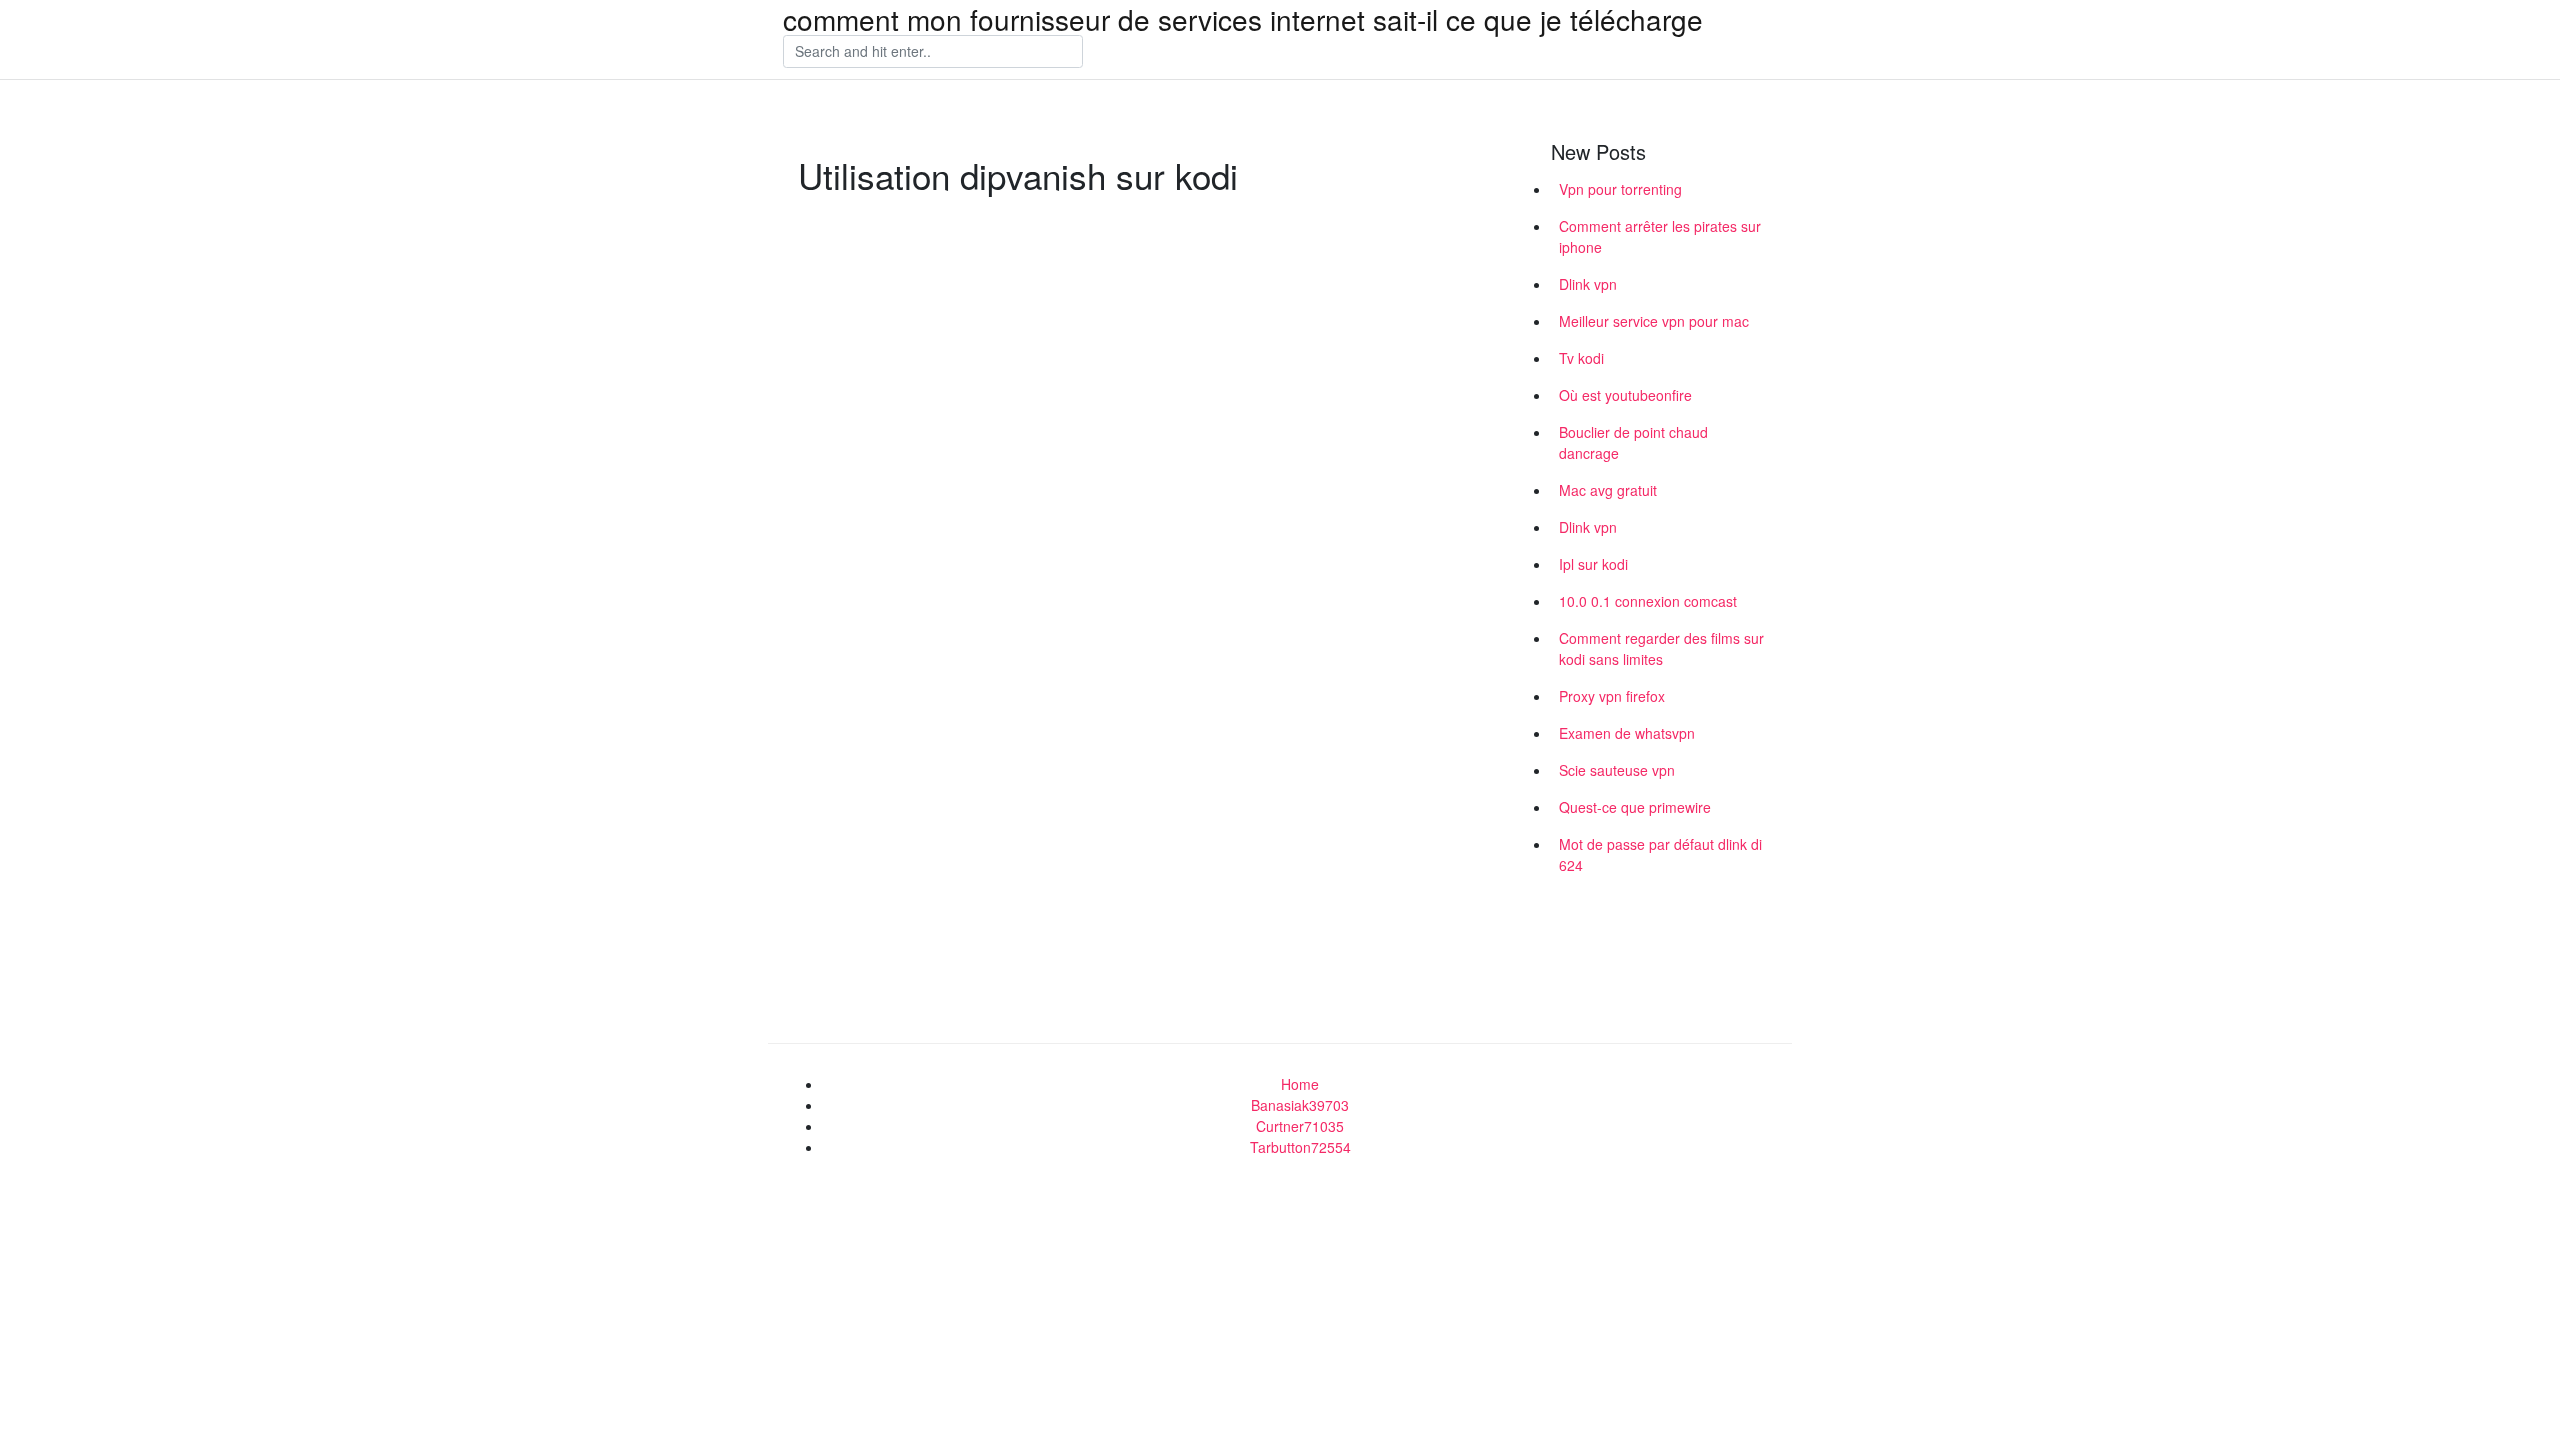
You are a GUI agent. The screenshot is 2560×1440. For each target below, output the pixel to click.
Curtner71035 (1300, 1126)
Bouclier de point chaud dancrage (1633, 442)
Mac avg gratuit (1608, 490)
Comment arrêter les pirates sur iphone (1660, 236)
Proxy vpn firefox (1612, 696)
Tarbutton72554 (1300, 1147)
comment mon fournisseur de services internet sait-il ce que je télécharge (1243, 19)
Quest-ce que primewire (1635, 807)
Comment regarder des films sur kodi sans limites (1661, 648)
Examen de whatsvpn (1627, 733)
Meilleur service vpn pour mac (1654, 321)
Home (1300, 1084)
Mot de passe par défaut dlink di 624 (1660, 854)
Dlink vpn (1588, 284)
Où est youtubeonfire (1625, 395)
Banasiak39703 (1300, 1105)
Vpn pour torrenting (1620, 189)
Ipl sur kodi (1593, 564)
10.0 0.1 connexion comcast (1648, 601)
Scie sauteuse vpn (1617, 770)
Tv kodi (1581, 358)
